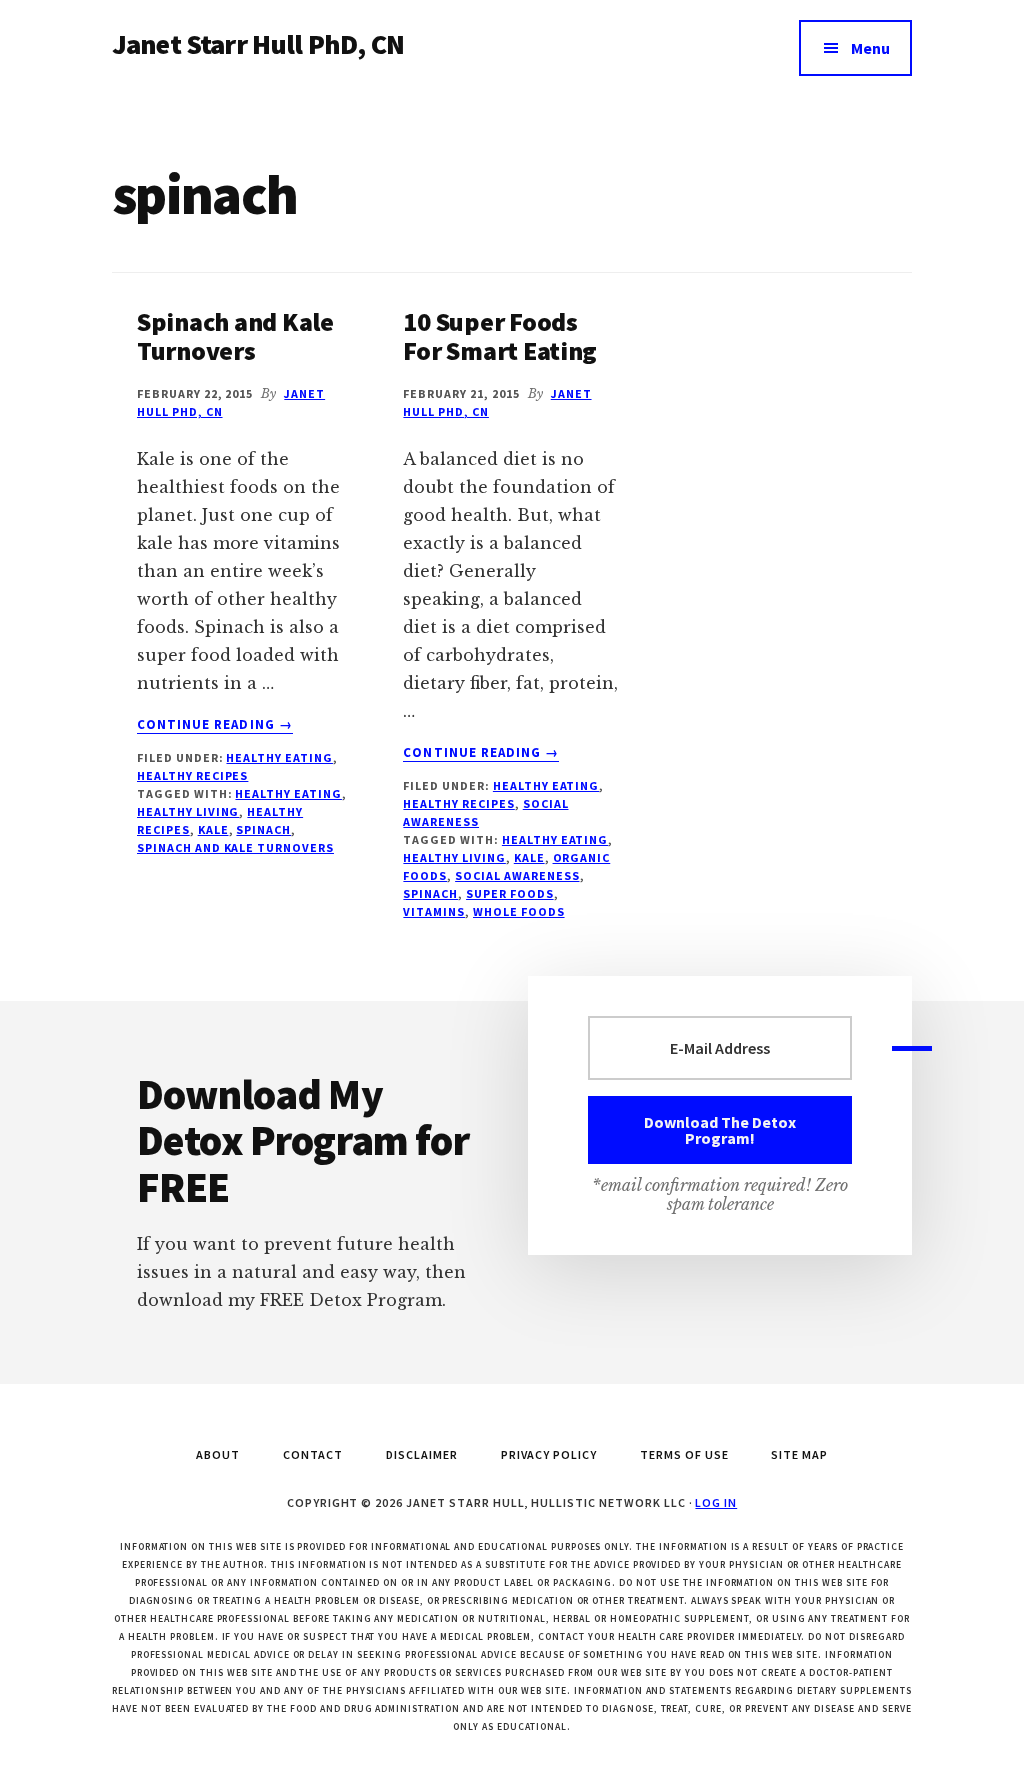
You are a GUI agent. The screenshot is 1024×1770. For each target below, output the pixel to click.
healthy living (188, 811)
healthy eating (288, 793)
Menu (870, 48)
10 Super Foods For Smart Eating (500, 336)
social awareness (517, 875)
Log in (716, 1502)
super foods (510, 893)
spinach (263, 829)
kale (213, 829)
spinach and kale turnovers (235, 847)
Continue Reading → (215, 725)
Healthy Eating (279, 757)
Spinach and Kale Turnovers (235, 336)
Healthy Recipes (192, 775)
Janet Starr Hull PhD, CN (258, 44)
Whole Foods (519, 911)
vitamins (434, 911)
